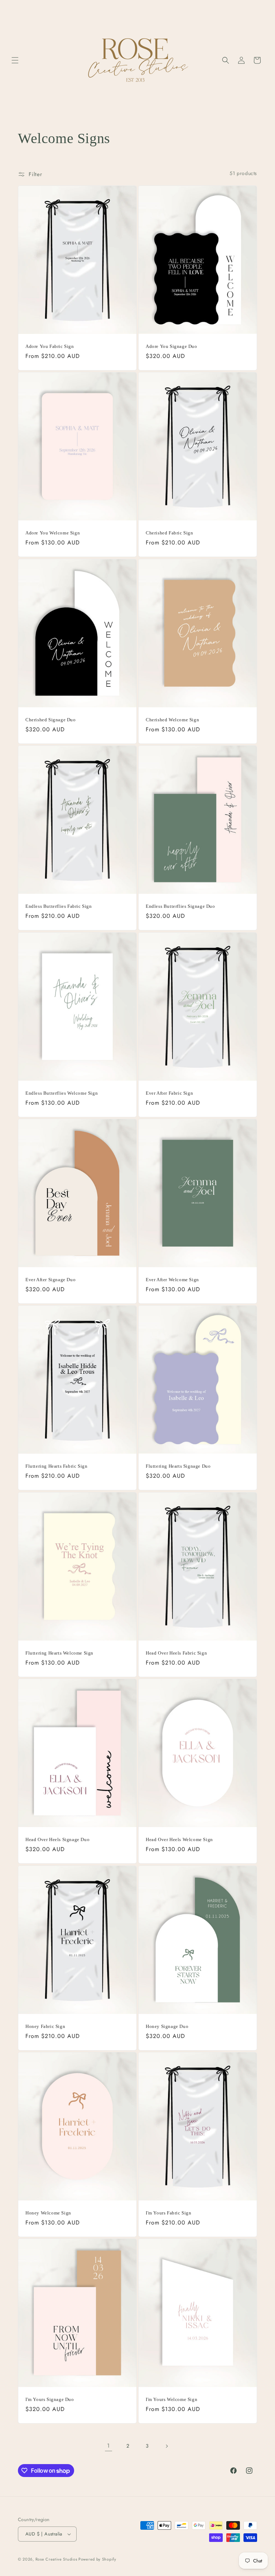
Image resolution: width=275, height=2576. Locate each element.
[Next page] (167, 2446)
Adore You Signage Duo (172, 346)
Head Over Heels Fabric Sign (176, 1653)
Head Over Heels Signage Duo (57, 1839)
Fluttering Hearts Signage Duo (178, 1466)
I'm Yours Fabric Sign (169, 2212)
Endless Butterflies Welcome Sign (62, 1093)
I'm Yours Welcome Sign (172, 2399)
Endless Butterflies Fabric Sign (59, 906)
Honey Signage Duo (167, 2026)
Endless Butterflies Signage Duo (180, 906)
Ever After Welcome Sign (172, 1279)
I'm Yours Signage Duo (50, 2399)
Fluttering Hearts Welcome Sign (59, 1653)
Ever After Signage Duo (50, 1279)
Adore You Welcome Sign (53, 533)
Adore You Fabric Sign (50, 346)
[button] (15, 60)
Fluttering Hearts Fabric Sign (56, 1466)
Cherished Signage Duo (51, 719)
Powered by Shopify (97, 2559)
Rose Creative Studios (57, 2559)
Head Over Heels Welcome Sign (179, 1839)
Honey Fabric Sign (45, 2026)
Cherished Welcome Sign (172, 719)
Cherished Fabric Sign (170, 533)
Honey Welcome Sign (48, 2212)
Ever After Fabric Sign (169, 1093)
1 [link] (108, 2446)
